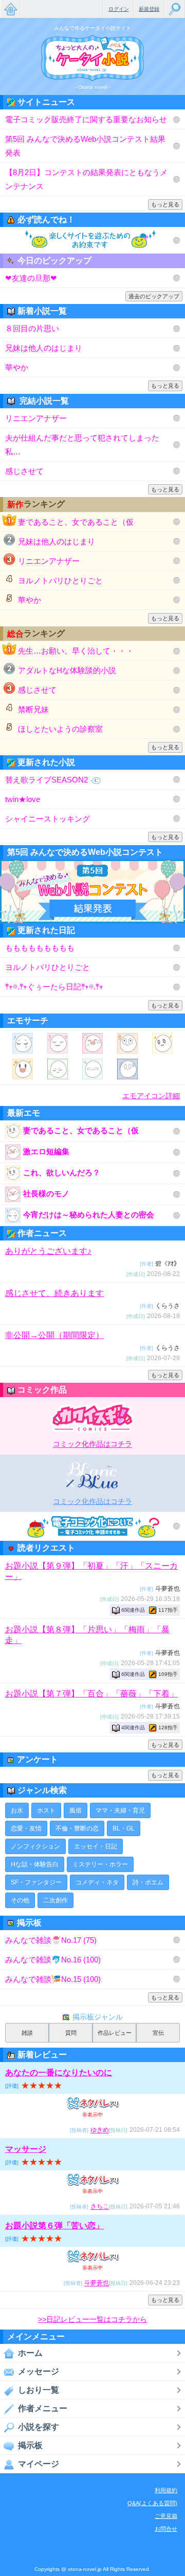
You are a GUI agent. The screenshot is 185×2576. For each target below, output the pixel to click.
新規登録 (149, 9)
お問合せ (166, 2529)
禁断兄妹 (33, 709)
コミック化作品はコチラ (92, 1444)
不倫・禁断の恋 (77, 1828)
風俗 (76, 1810)
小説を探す (39, 2427)
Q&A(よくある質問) (152, 2503)
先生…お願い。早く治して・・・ (76, 651)
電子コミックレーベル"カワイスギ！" (93, 1418)
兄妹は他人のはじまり (44, 348)
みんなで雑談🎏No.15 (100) (53, 1979)
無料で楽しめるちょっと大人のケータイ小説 (10, 9)
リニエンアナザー (36, 418)
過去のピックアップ (154, 296)
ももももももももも (40, 948)
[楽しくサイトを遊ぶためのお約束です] (92, 240)
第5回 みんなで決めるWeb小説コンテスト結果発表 (85, 146)
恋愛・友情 (26, 1828)
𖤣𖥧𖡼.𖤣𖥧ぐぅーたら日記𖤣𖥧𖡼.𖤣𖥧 (54, 987)
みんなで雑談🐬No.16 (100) (53, 1960)
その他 (20, 1900)
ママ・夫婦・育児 (120, 1810)
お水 (17, 1810)
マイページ (39, 2464)
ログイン (119, 9)
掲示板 (30, 2445)
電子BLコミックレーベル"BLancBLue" (93, 1475)
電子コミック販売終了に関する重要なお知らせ (86, 119)
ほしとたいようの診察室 (60, 729)
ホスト (46, 1810)
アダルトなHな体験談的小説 (67, 670)
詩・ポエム (148, 1882)
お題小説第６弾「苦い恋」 (54, 2226)
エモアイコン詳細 (151, 1096)
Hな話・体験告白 (35, 1864)
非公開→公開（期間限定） (54, 1335)
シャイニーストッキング (48, 819)
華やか (17, 367)
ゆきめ (100, 2130)
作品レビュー (115, 2033)
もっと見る (165, 204)
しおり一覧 (39, 2390)
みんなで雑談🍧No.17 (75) (51, 1940)
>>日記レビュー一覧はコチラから (92, 2319)
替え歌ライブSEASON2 (47, 780)
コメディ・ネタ (97, 1882)
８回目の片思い (32, 328)
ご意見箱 (166, 2516)
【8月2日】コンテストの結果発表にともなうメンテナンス (86, 179)
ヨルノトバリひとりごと (60, 580)
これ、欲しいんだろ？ (62, 1172)
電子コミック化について (92, 1526)
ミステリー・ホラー (100, 1864)
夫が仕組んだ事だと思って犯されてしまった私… (82, 445)
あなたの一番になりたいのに (59, 2073)
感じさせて (24, 471)
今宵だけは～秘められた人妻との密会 (89, 1215)
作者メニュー (43, 2408)
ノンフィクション (35, 1846)
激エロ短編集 (46, 1151)
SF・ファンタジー (36, 1882)
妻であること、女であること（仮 (76, 522)
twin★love (23, 799)
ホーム (30, 2353)
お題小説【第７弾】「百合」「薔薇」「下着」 (91, 1694)
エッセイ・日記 (96, 1846)
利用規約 (166, 2490)
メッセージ (39, 2371)
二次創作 (55, 1900)
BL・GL (124, 1828)
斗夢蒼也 (97, 2283)
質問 (71, 2033)
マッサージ (26, 2149)
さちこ (100, 2207)
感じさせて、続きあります (54, 1293)
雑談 (27, 2033)
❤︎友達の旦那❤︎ (31, 278)
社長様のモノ (46, 1194)
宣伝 (158, 2033)
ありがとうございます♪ (48, 1251)
